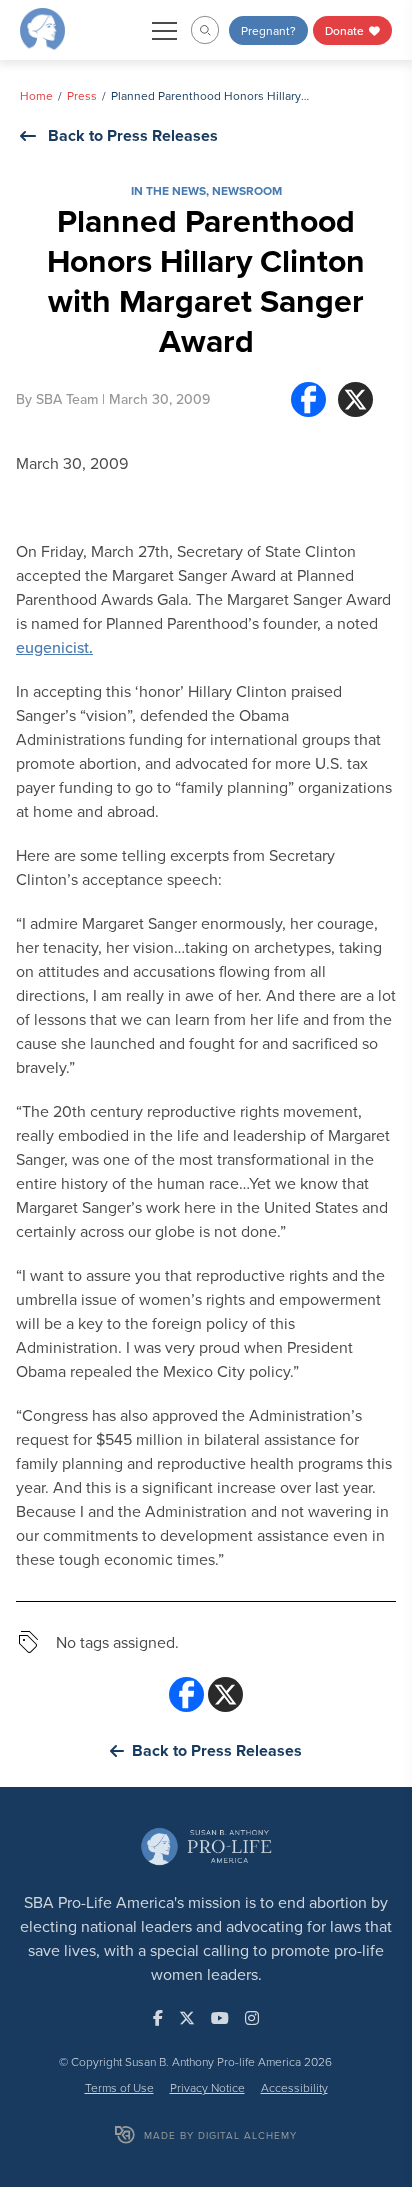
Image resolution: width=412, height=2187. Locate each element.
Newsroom (247, 190)
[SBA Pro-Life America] (42, 28)
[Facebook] (308, 399)
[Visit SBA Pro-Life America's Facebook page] (158, 2018)
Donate (346, 30)
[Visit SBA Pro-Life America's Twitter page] (187, 2018)
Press (82, 95)
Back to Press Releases (133, 135)
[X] (355, 399)
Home (36, 95)
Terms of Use (119, 2087)
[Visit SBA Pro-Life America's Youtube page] (220, 2018)
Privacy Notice (207, 2087)
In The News (168, 190)
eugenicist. (54, 647)
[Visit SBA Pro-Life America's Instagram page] (252, 2018)
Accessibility (294, 2087)
